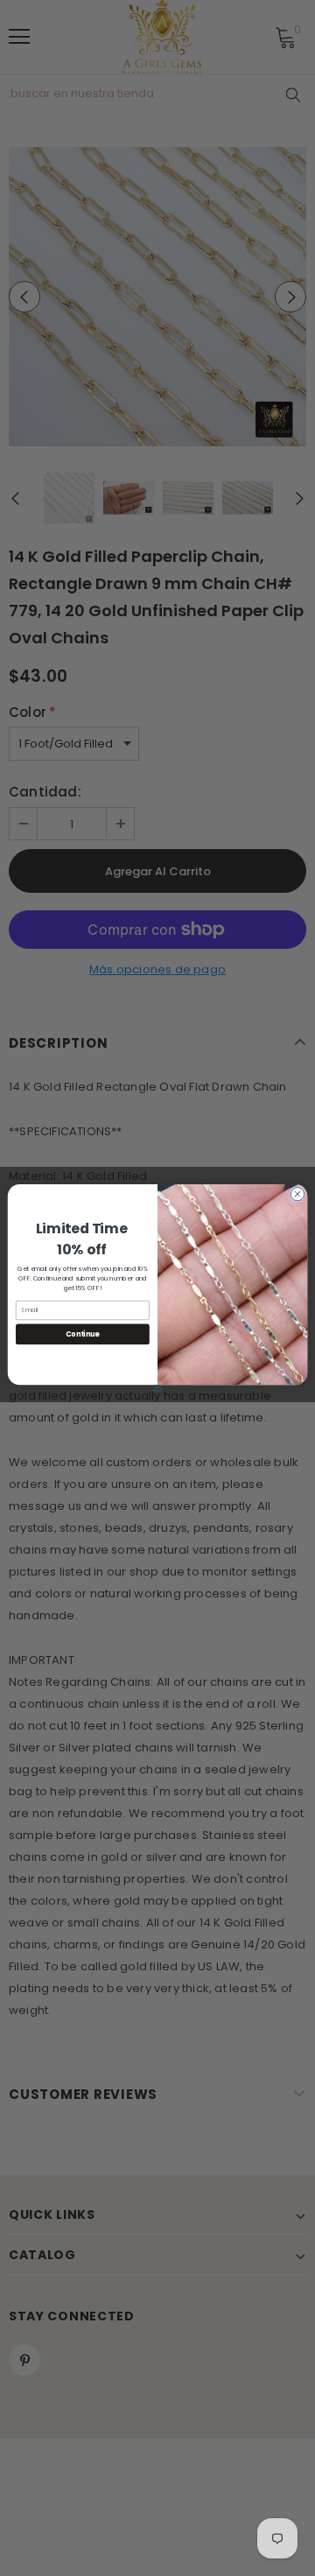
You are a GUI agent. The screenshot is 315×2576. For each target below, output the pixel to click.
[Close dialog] (297, 1193)
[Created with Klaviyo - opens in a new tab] (158, 1389)
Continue (82, 1334)
